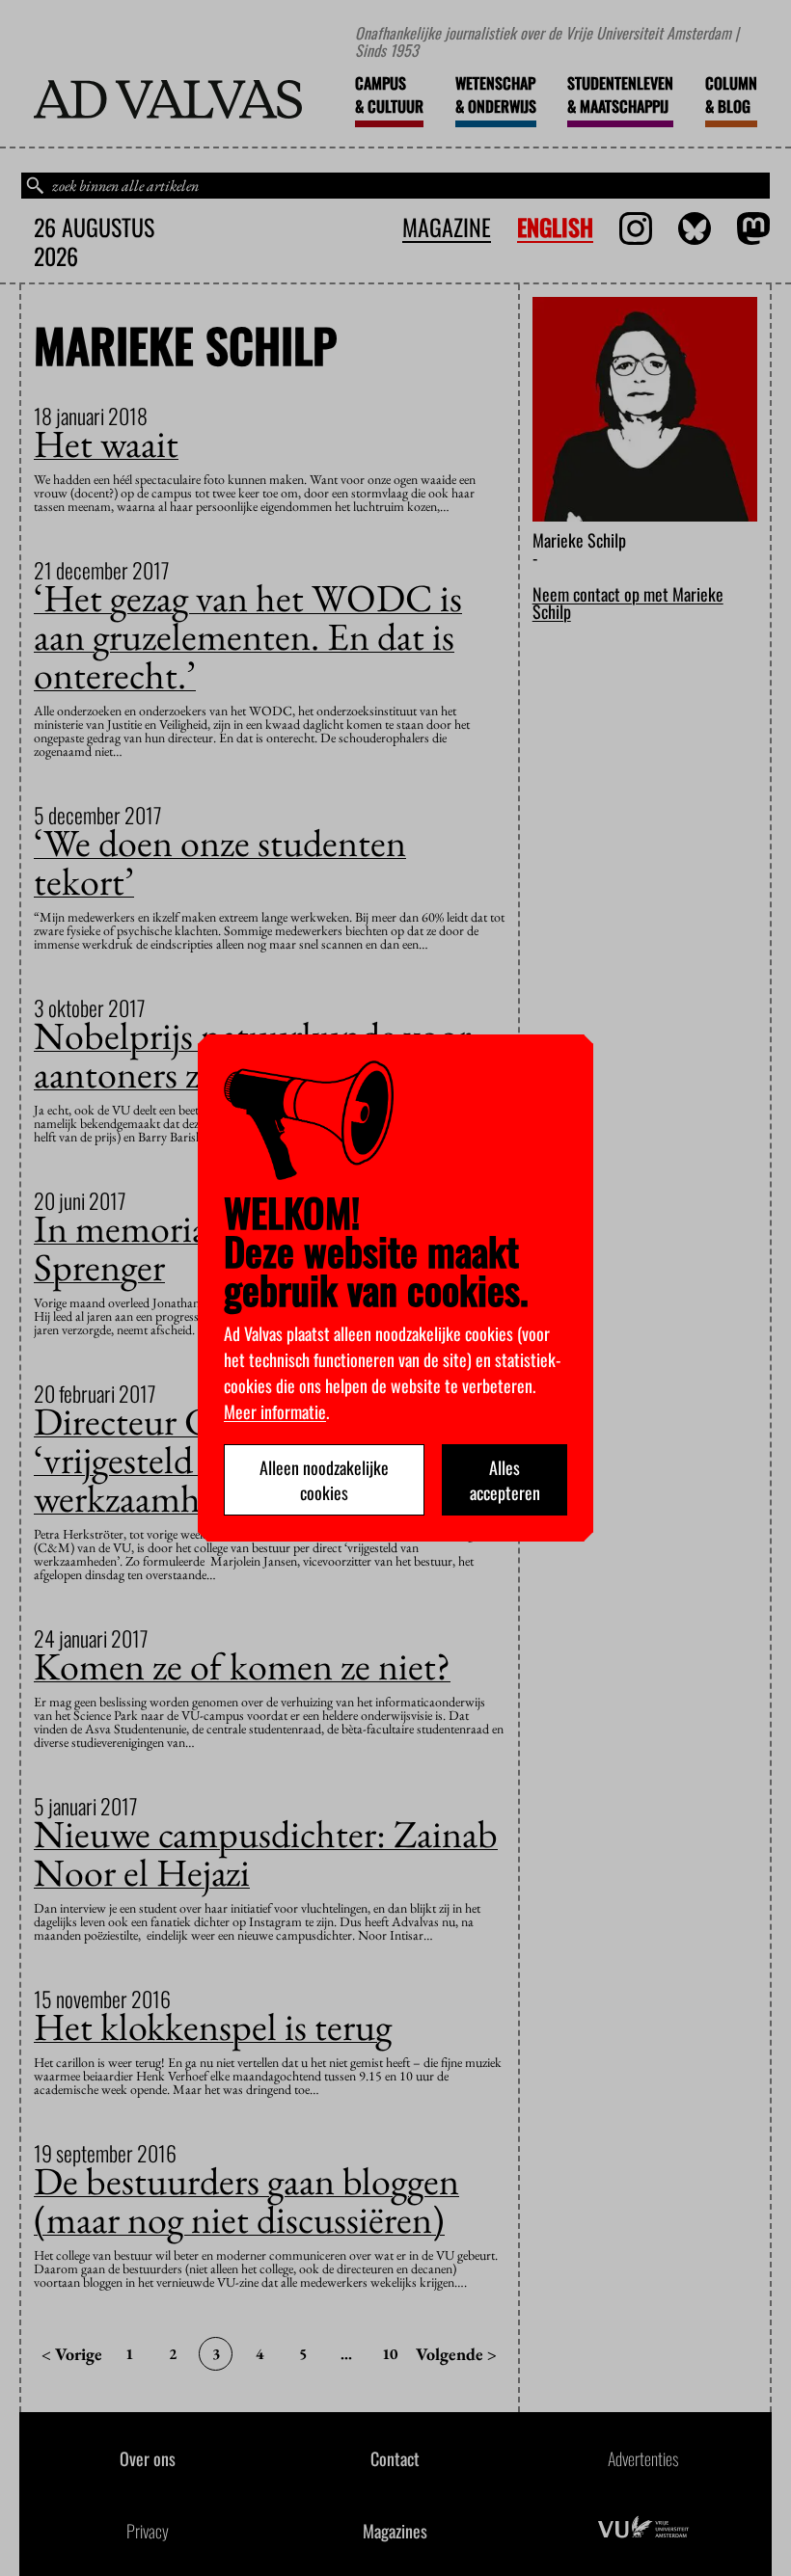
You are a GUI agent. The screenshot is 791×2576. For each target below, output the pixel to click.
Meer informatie (275, 1411)
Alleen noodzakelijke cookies (324, 1480)
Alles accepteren (505, 1480)
